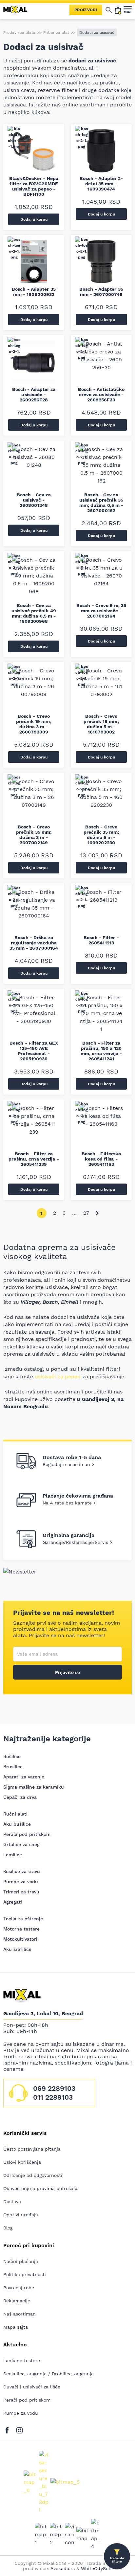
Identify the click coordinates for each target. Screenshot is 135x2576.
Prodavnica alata (19, 33)
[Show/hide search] (109, 10)
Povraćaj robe (19, 2288)
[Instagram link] (19, 2429)
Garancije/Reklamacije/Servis (75, 1542)
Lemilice (13, 1855)
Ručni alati (15, 1814)
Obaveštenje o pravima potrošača (41, 2188)
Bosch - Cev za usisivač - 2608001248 (34, 500)
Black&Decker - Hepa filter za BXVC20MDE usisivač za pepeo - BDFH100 (34, 186)
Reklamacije (17, 2301)
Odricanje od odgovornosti (33, 2175)
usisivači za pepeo (58, 1377)
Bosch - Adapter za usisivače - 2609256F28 (34, 395)
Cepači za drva (20, 1797)
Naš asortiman (19, 2314)
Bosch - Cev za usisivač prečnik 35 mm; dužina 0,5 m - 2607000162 (101, 503)
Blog (8, 2228)
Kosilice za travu (22, 1871)
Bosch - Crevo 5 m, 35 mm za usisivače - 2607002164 (101, 611)
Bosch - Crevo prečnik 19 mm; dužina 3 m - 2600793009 (34, 724)
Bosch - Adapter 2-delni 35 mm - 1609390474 (101, 184)
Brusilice (13, 1767)
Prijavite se (67, 1672)
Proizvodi (86, 10)
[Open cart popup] (118, 10)
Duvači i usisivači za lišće (32, 2387)
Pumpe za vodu (21, 1882)
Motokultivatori (20, 1939)
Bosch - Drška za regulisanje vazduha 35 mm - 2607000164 (34, 943)
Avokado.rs (63, 2568)
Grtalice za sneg (21, 1844)
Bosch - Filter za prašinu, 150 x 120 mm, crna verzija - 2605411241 (101, 1051)
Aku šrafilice (17, 1949)
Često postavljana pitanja (32, 2149)
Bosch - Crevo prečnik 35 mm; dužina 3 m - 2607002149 (34, 835)
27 (86, 1213)
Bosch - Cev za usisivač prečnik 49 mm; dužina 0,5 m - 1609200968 (34, 613)
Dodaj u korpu (34, 219)
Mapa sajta (16, 2327)
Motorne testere (21, 1929)
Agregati (13, 1902)
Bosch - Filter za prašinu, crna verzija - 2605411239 (34, 1159)
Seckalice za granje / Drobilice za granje (48, 2374)
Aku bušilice (17, 1824)
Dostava (12, 2202)
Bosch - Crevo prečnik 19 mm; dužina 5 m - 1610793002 (101, 724)
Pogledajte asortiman (66, 1464)
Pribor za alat (56, 33)
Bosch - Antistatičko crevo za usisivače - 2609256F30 (101, 395)
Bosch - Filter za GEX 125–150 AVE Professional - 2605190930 (34, 1051)
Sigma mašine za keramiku (34, 1787)
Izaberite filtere (117, 2560)
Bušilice (12, 1756)
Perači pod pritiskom (27, 1834)
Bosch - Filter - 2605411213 (101, 940)
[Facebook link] (9, 2429)
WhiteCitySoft (96, 2568)
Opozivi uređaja (21, 2215)
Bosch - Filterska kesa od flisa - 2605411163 (101, 1159)
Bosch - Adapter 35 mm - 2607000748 (101, 292)
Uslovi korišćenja (22, 2162)
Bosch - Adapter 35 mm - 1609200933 (34, 292)
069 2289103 (54, 2088)
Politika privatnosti (25, 2274)
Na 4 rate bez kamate (67, 1503)
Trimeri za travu (21, 1892)
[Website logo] (18, 10)
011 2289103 (53, 2097)
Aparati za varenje (24, 1777)
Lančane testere (22, 2361)
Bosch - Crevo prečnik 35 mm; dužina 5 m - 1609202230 (101, 835)
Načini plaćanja (21, 2261)
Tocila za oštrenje (23, 1919)
